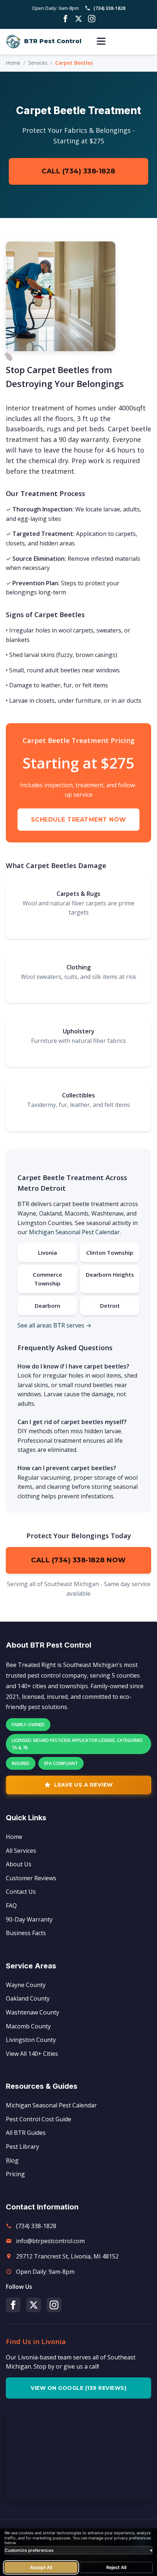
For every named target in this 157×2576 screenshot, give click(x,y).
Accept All (41, 2567)
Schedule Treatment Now (79, 820)
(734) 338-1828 (109, 8)
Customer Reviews (31, 1878)
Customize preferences (78, 2550)
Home (13, 63)
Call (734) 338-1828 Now (78, 1560)
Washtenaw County (32, 2012)
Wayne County (26, 1985)
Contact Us (21, 1892)
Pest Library (22, 2147)
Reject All (116, 2567)
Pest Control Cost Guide (39, 2119)
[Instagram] (92, 20)
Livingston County (31, 2040)
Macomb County (28, 2026)
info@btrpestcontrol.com (50, 2241)
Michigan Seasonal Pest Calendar (74, 1232)
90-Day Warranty (29, 1919)
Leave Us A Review (84, 1785)
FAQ (11, 1905)
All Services (21, 1851)
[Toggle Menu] (101, 41)
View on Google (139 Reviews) (78, 2388)
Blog (12, 2160)
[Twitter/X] (78, 20)
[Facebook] (65, 20)
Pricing (15, 2174)
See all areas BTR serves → (54, 1325)
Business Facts (26, 1933)
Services (38, 63)
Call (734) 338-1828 (78, 171)
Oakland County (28, 1998)
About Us (19, 1864)
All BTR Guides (26, 2133)
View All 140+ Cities (32, 2054)
